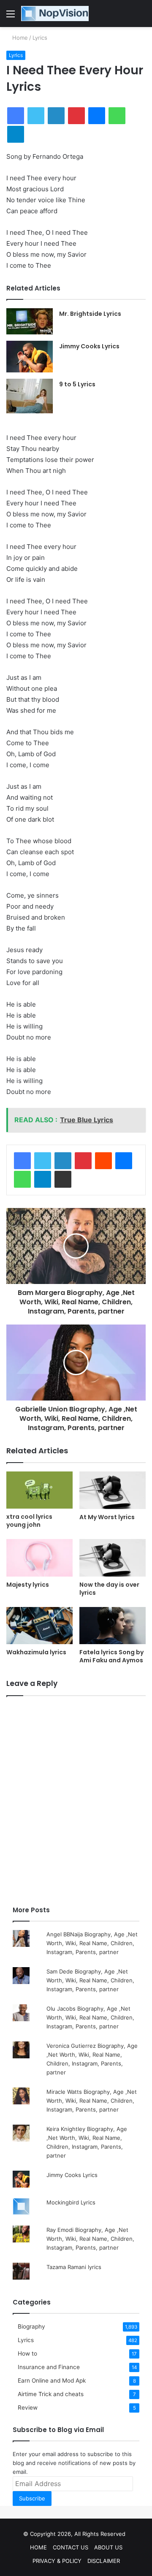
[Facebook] (22, 1161)
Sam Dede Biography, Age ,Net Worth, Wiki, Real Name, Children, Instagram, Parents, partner (90, 1980)
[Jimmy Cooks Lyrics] (30, 357)
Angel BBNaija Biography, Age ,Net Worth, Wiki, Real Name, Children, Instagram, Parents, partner (92, 1943)
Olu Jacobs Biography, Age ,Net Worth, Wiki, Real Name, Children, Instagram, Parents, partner (90, 2017)
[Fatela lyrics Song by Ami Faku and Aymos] (113, 1626)
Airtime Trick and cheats (51, 2394)
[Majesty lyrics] (39, 1558)
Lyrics (40, 38)
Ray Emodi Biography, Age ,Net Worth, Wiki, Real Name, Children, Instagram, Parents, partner (90, 2239)
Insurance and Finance (49, 2367)
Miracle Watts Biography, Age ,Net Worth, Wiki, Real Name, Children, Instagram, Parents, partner (92, 2101)
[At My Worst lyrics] (113, 1490)
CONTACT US (71, 2547)
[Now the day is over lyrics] (113, 1558)
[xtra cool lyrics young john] (39, 1490)
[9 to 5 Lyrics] (30, 396)
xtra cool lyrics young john (29, 1521)
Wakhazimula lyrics (36, 1652)
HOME (38, 2547)
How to (27, 2353)
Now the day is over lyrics (109, 1589)
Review (28, 2408)
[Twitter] (43, 1161)
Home (19, 38)
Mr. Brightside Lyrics (90, 314)
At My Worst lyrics (107, 1517)
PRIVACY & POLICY (57, 2561)
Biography (31, 2326)
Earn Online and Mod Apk (52, 2381)
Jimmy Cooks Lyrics (89, 346)
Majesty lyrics (28, 1585)
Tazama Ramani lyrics (74, 2267)
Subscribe (32, 2498)
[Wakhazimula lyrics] (39, 1626)
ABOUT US (108, 2547)
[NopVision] (55, 14)
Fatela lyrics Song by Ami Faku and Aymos (111, 1656)
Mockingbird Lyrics (71, 2202)
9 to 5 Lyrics (77, 384)
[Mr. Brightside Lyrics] (30, 321)
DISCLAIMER (104, 2561)
